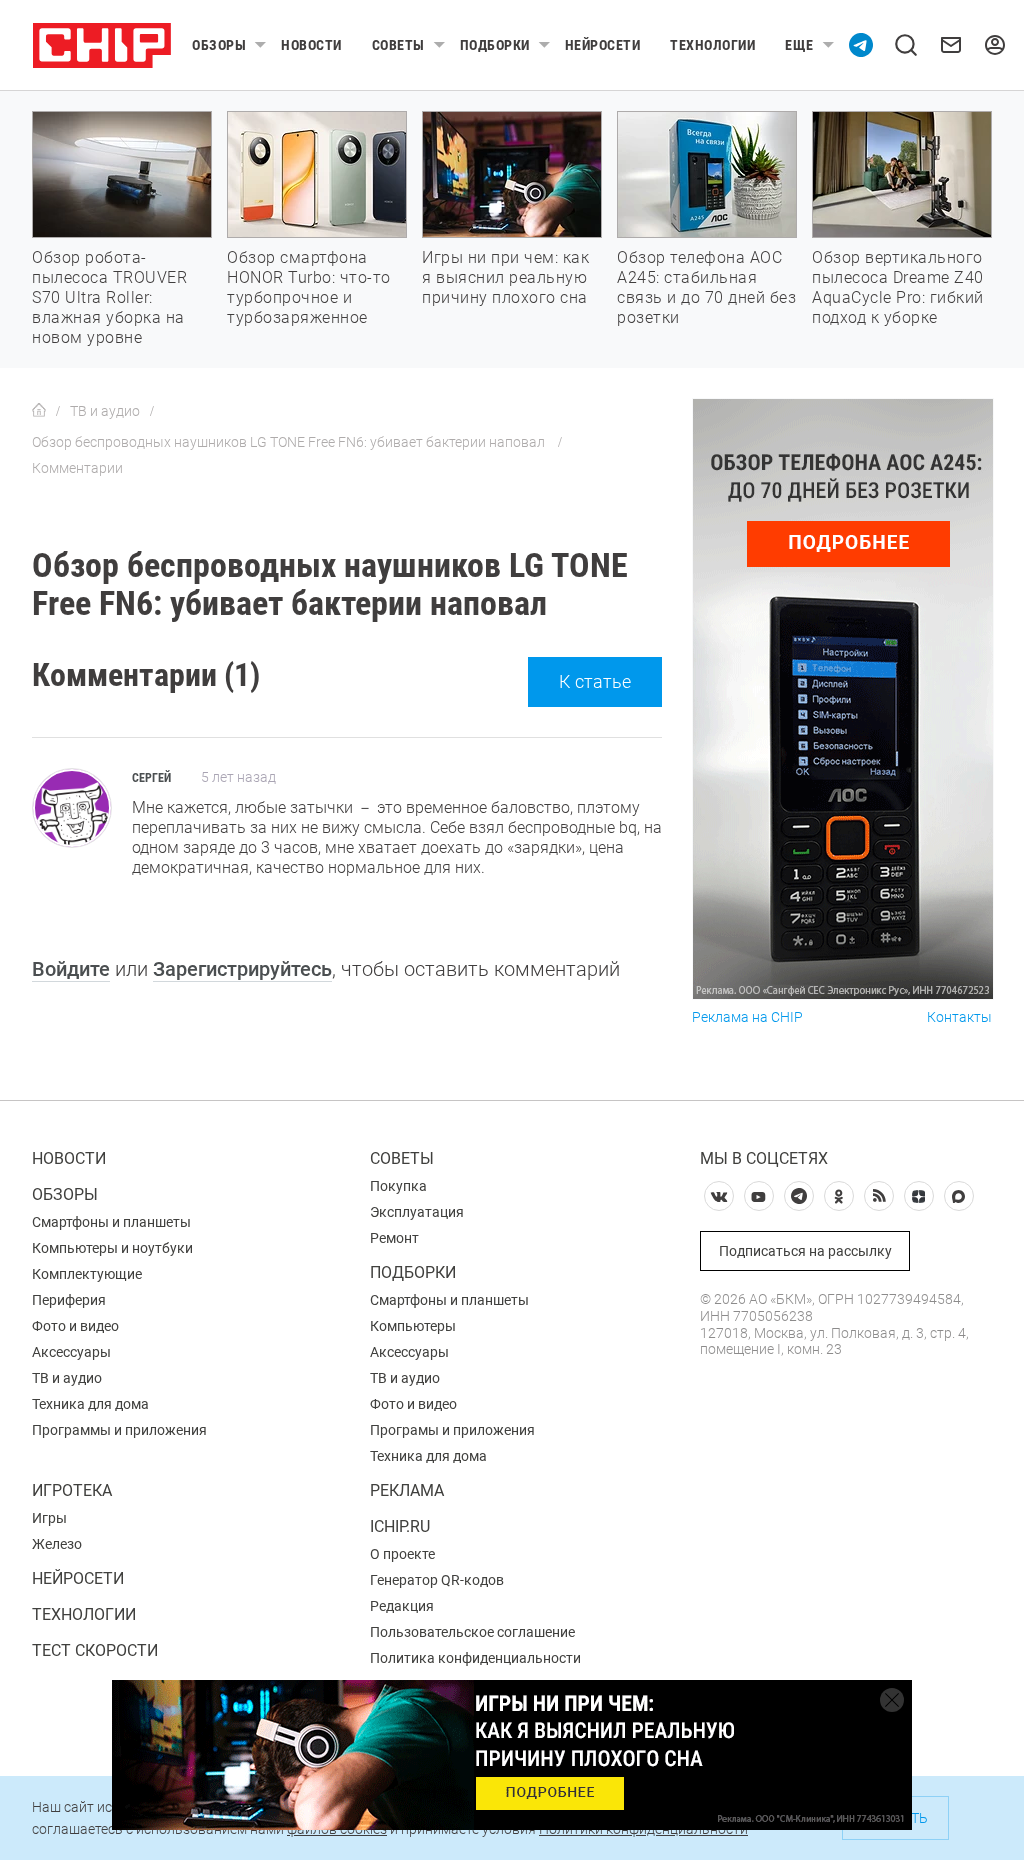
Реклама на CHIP (747, 1017)
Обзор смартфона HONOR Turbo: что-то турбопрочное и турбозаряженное (309, 287)
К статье (595, 681)
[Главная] (39, 411)
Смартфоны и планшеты (111, 1222)
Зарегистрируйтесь (242, 969)
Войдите (71, 969)
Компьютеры (413, 1326)
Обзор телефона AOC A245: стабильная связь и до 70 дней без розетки (706, 287)
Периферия (69, 1300)
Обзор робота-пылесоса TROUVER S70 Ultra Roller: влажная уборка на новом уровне (109, 297)
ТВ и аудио (67, 1378)
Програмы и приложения (452, 1430)
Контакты (959, 1017)
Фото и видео (75, 1326)
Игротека (72, 1490)
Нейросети (603, 45)
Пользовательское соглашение (472, 1632)
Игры (49, 1518)
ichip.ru (400, 1526)
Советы (398, 45)
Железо (57, 1544)
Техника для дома (90, 1404)
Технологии (712, 45)
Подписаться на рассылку (805, 1251)
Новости (311, 45)
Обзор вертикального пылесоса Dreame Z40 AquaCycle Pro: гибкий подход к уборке (898, 287)
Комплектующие (87, 1274)
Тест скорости (95, 1650)
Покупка (398, 1186)
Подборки (495, 45)
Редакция (402, 1606)
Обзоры (219, 45)
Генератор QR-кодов (437, 1580)
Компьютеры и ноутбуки (112, 1248)
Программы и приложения (119, 1430)
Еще (799, 45)
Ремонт (394, 1238)
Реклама (407, 1490)
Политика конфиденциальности (475, 1658)
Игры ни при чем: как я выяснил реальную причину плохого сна (505, 277)
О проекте (402, 1554)
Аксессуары (71, 1352)
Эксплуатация (417, 1212)
